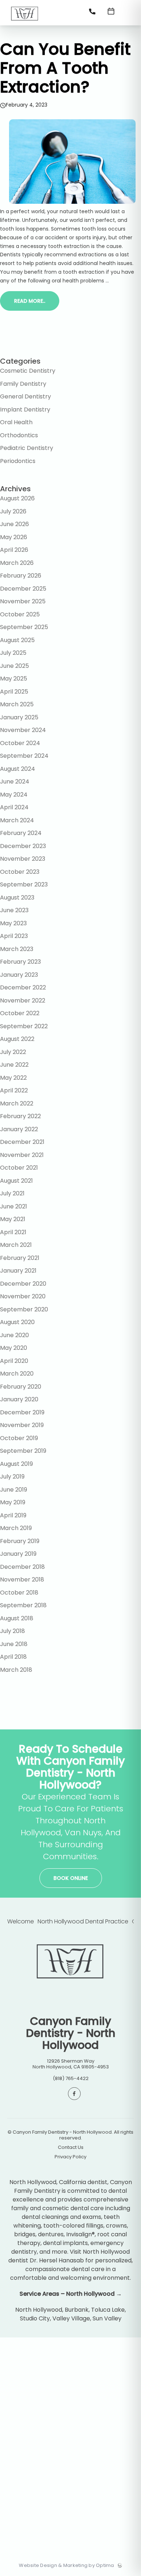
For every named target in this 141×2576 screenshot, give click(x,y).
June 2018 (14, 1644)
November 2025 (23, 601)
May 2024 (14, 795)
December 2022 (23, 987)
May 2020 (14, 1348)
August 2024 (18, 769)
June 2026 (14, 524)
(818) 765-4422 (71, 2078)
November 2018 (22, 1579)
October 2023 (20, 872)
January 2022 (19, 1129)
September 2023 (24, 884)
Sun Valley (107, 2318)
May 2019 (13, 1502)
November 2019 (22, 1425)
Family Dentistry (23, 384)
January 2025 (19, 717)
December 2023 (23, 846)
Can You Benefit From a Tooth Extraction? (65, 68)
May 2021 (13, 1219)
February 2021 (20, 1258)
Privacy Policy (70, 2157)
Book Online (71, 1878)
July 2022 (13, 1052)
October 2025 (20, 614)
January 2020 (19, 1399)
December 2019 (22, 1412)
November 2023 (23, 859)
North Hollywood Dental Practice (83, 1921)
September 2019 (23, 1451)
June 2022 (14, 1065)
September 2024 (24, 756)
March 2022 (17, 1103)
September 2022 (24, 1026)
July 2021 (12, 1193)
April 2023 (14, 936)
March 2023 (17, 949)
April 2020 (14, 1361)
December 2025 (23, 589)
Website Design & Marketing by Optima (66, 2565)
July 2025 (13, 653)
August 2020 (17, 1322)
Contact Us (71, 2147)
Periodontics (18, 461)
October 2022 (20, 1013)
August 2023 (17, 898)
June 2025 (14, 666)
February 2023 (20, 962)
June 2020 (14, 1335)
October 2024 (20, 743)
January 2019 (18, 1554)
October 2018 (19, 1593)
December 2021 (22, 1142)
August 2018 (17, 1618)
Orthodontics (19, 435)
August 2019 (16, 1464)
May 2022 (13, 1078)
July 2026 (13, 511)
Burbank (77, 2310)
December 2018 (22, 1567)
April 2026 (14, 550)
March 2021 (16, 1245)
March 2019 (16, 1528)
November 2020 (23, 1296)
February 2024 (21, 833)
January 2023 (19, 975)
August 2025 (17, 640)
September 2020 (24, 1309)
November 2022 (23, 1000)
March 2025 (17, 704)
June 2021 (14, 1206)
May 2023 (13, 923)
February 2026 (21, 576)
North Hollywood (39, 2310)
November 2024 (23, 730)
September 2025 (24, 627)
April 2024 (14, 807)
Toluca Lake (108, 2310)
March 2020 (17, 1374)
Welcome (21, 1921)
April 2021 (13, 1232)
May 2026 (14, 537)
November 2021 (22, 1155)
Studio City (35, 2318)
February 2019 (20, 1541)
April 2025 (14, 692)
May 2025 (14, 679)
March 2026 (17, 563)
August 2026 (17, 498)
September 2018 (23, 1605)
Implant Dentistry (25, 410)
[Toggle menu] (129, 14)
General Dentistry (25, 396)
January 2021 (18, 1271)
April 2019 (13, 1515)
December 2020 (23, 1284)
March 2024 (17, 820)
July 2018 (12, 1631)
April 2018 (13, 1657)
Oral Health (16, 422)
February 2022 (20, 1116)
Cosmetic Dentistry (28, 371)
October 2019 (19, 1438)
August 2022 (17, 1039)
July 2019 (12, 1477)
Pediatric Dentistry (27, 448)
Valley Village (71, 2318)
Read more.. (30, 301)
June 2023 (14, 910)
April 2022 (14, 1090)
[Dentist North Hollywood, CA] (25, 23)
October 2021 (19, 1168)
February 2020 (21, 1387)
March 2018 (16, 1670)
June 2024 (15, 782)
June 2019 (14, 1490)
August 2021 (16, 1181)
